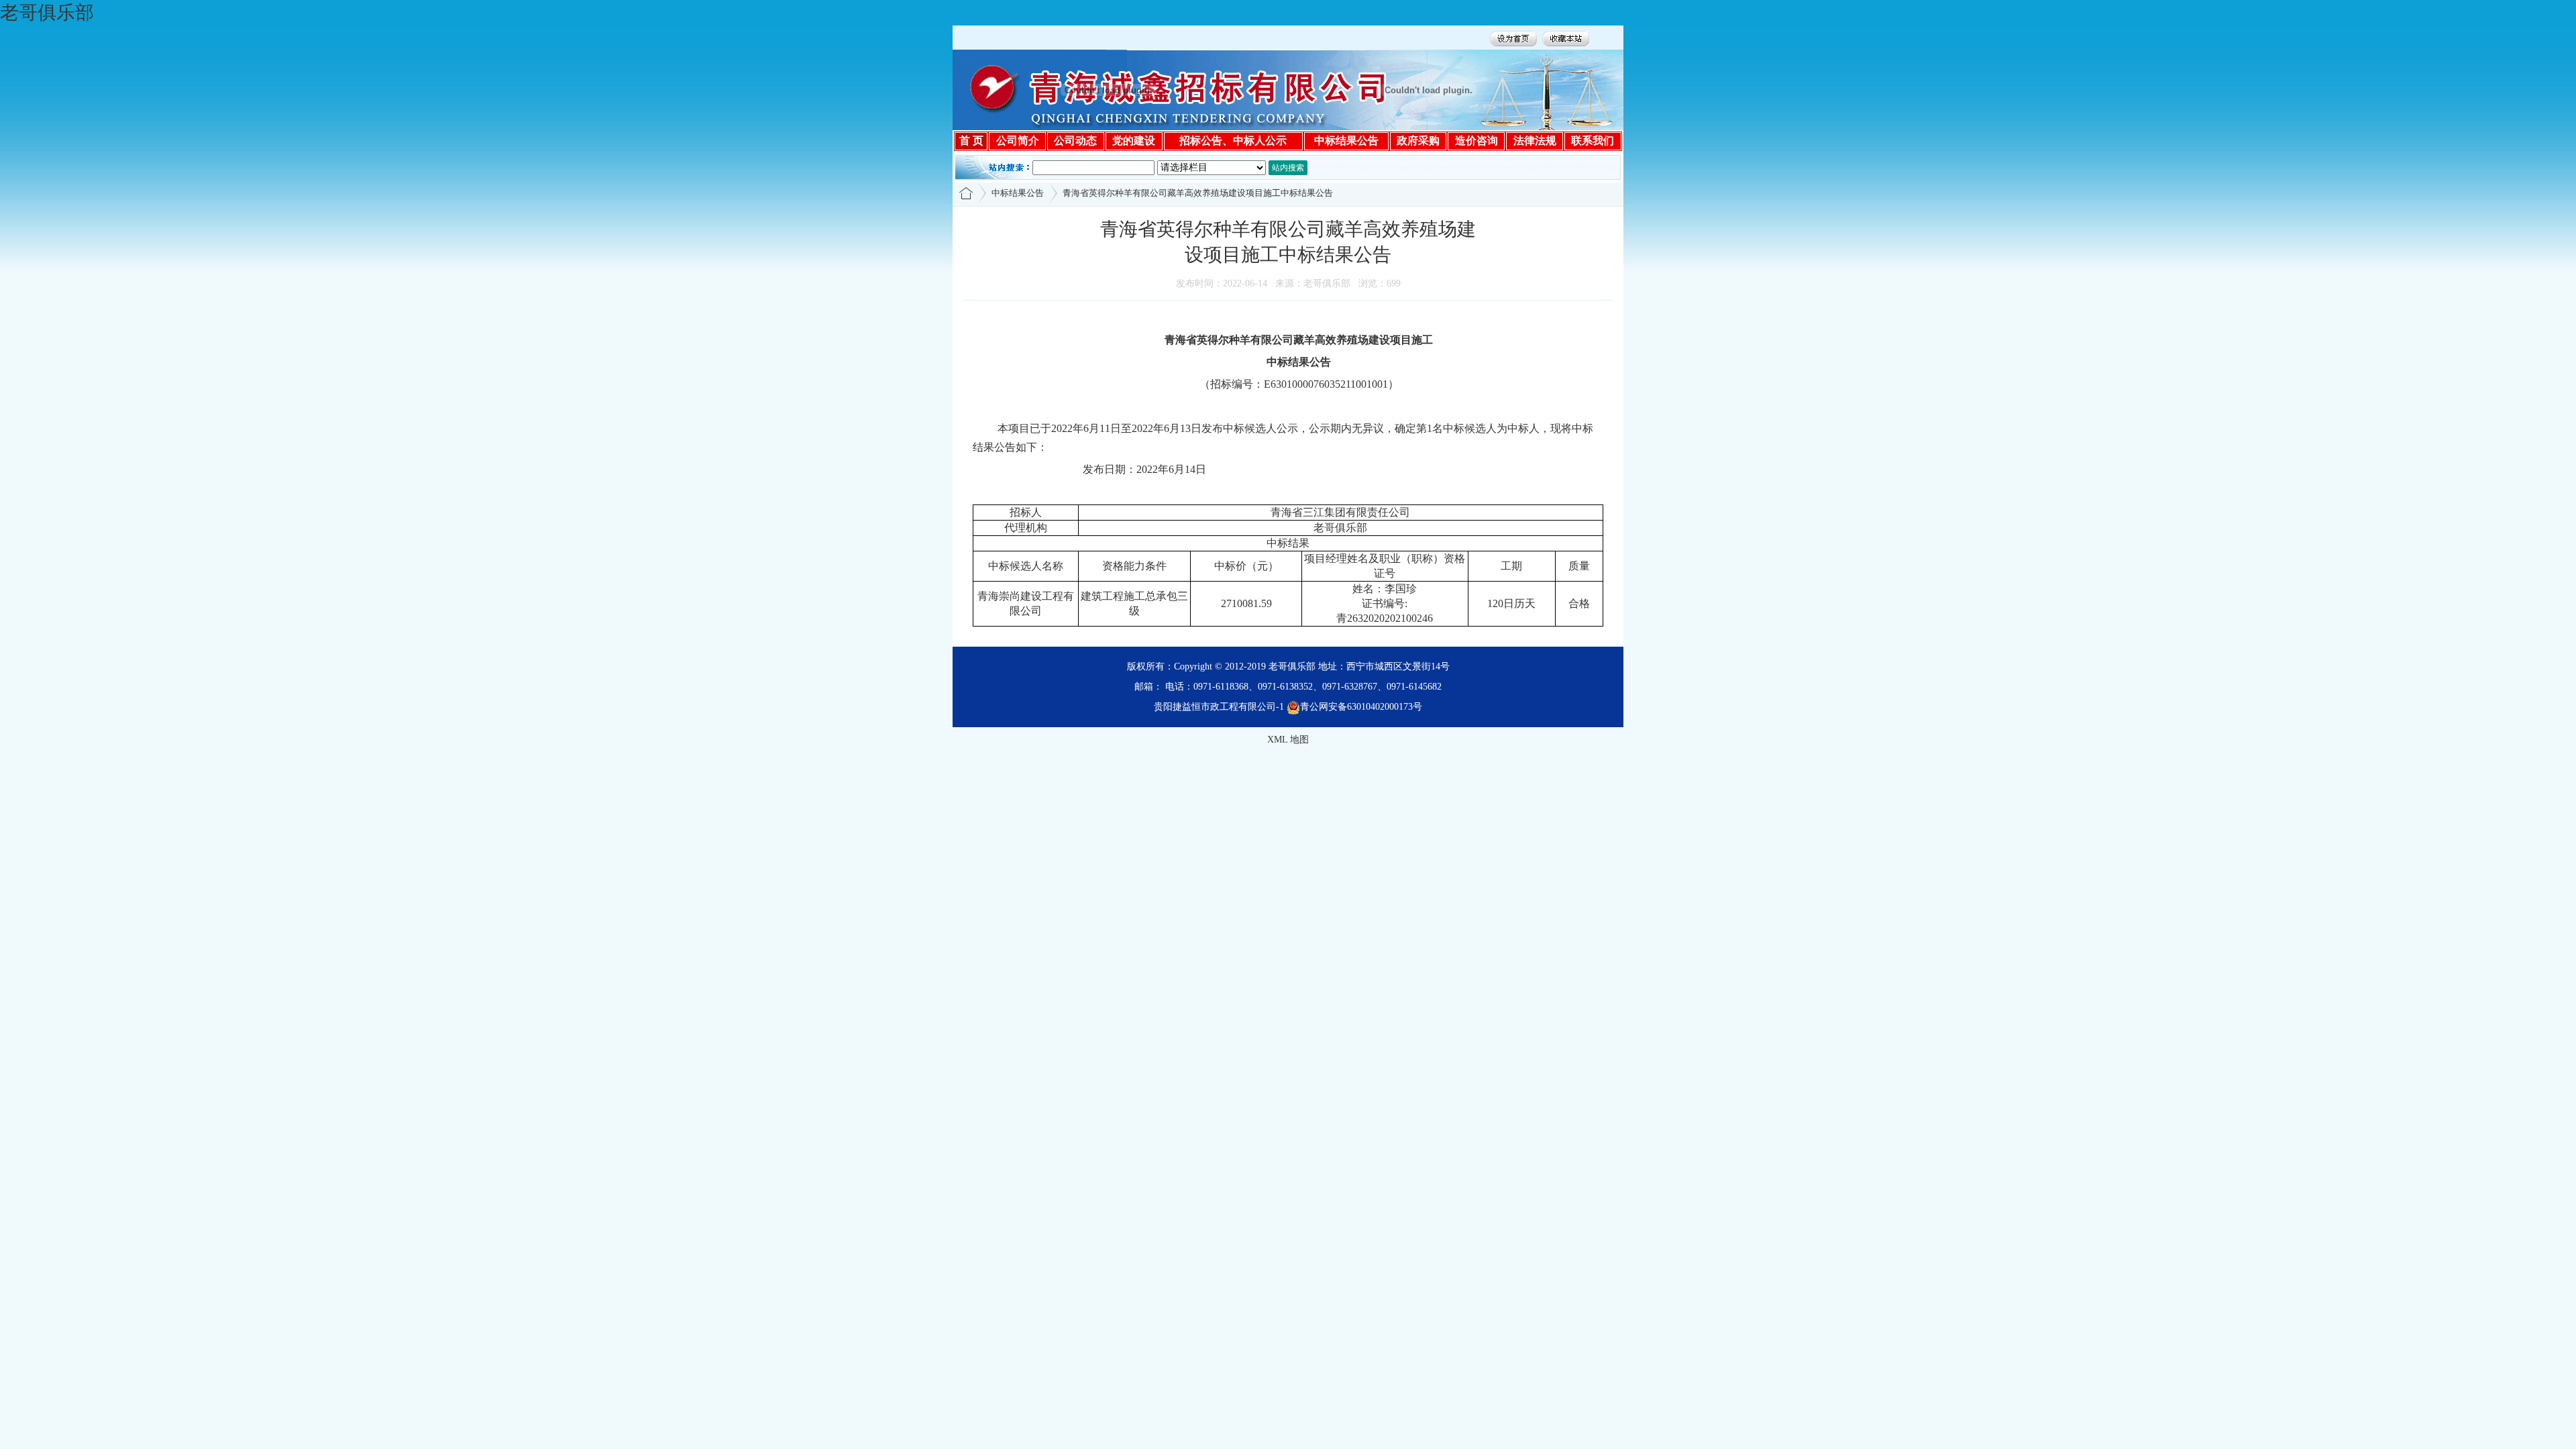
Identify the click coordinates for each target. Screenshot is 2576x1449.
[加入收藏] (1566, 37)
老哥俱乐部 (47, 12)
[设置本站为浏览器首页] (1513, 37)
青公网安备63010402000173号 (1361, 707)
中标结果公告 (1018, 193)
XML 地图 (1288, 740)
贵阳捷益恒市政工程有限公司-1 (1219, 707)
